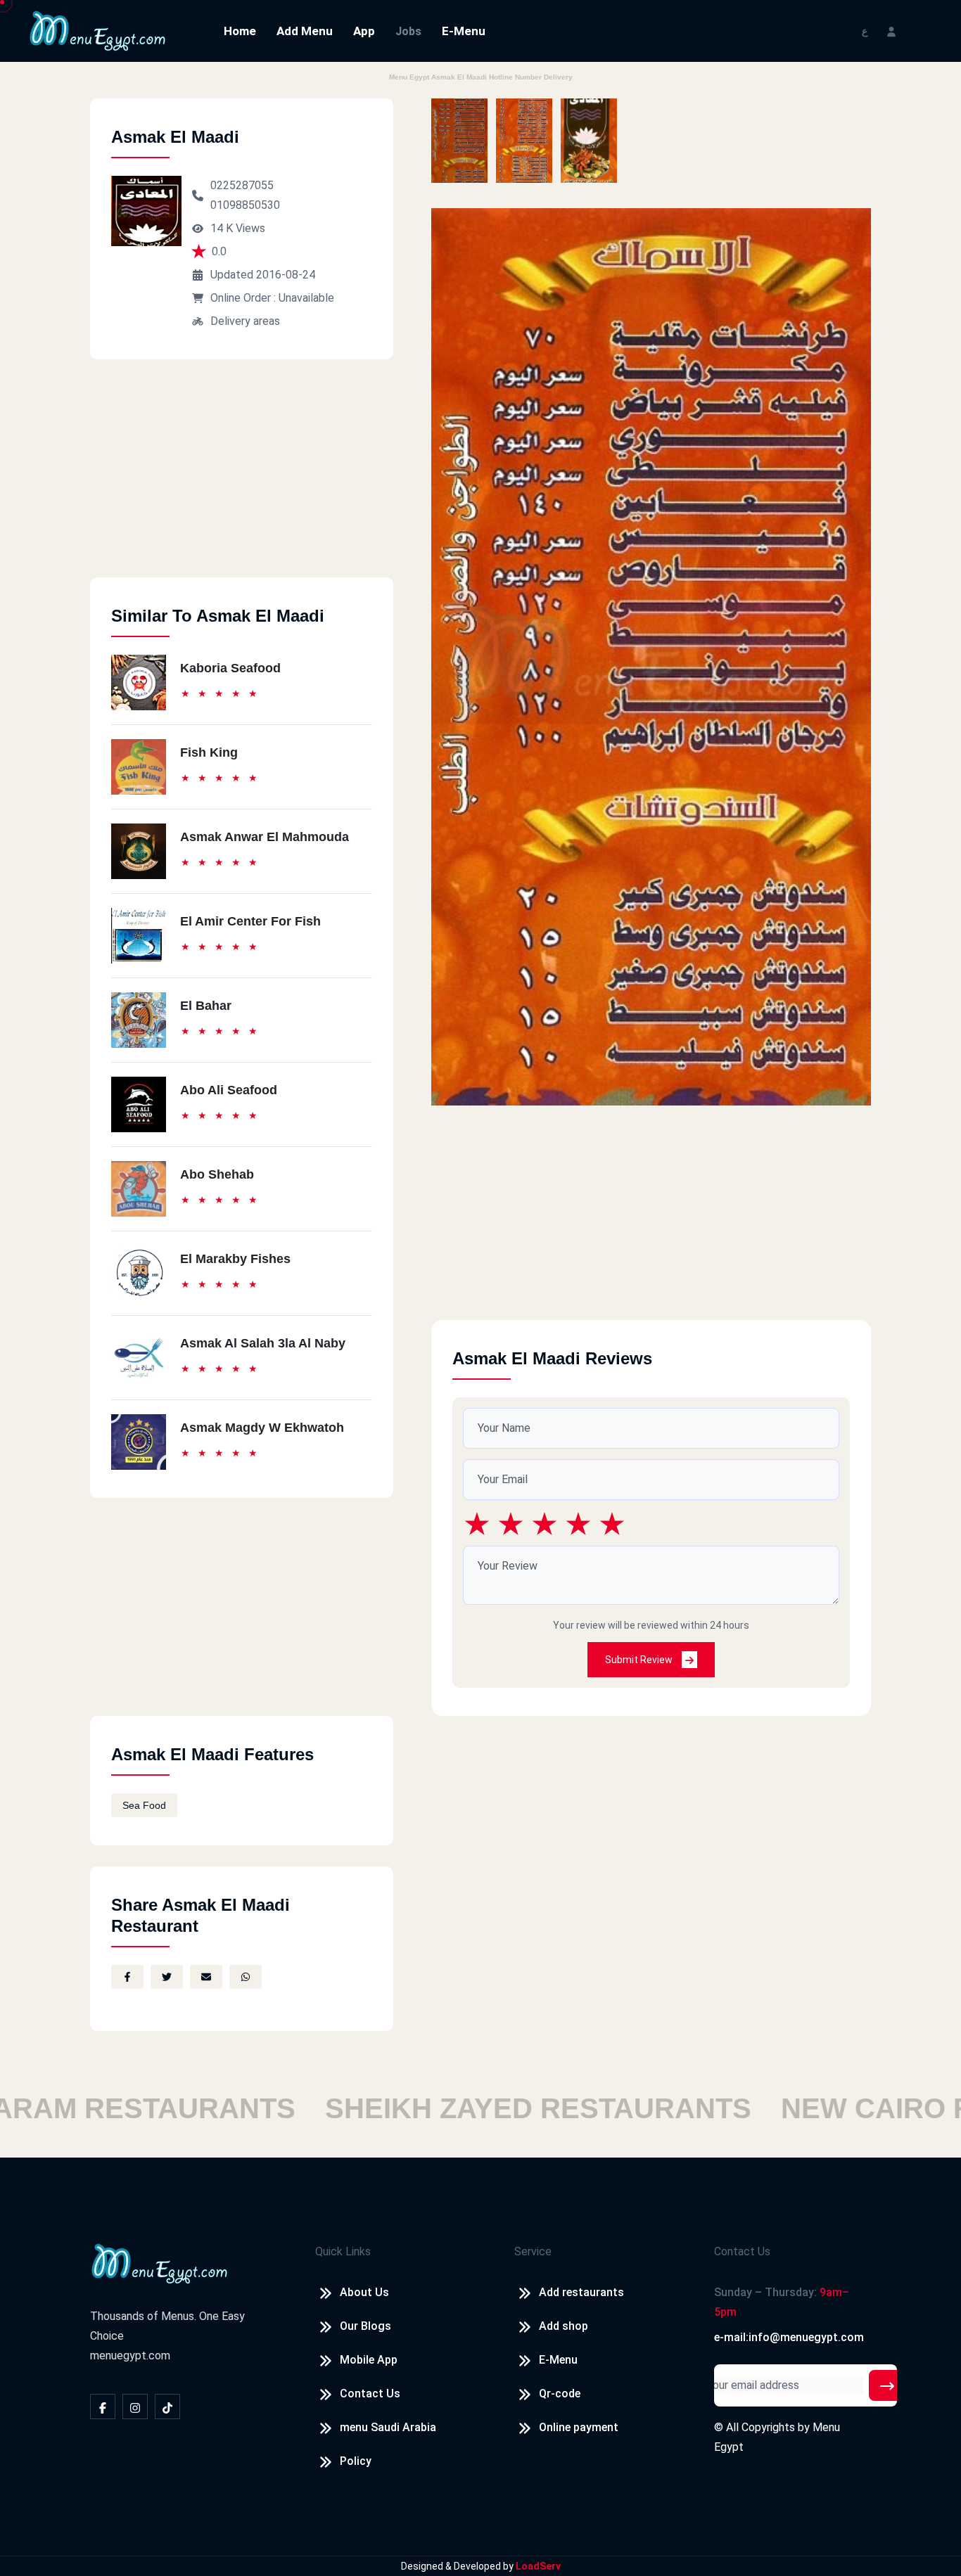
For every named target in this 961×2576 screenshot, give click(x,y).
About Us (364, 2292)
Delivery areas (245, 321)
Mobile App (369, 2360)
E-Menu (464, 31)
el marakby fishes (235, 1259)
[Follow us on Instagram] (135, 2407)
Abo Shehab (217, 1174)
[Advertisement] (242, 479)
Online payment (579, 2427)
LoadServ (538, 2566)
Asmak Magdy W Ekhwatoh (262, 1428)
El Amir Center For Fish (250, 921)
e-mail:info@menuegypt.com (789, 2337)
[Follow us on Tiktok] (167, 2407)
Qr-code (560, 2394)
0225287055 (242, 185)
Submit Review (640, 1660)
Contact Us (370, 2394)
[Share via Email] (206, 1977)
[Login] (891, 31)
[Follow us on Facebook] (103, 2407)
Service (533, 2251)
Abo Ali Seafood (229, 1090)
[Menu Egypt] (98, 30)
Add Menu (305, 31)
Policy (356, 2461)
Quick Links (343, 2251)
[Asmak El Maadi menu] (459, 141)
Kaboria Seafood (230, 668)
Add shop (564, 2326)
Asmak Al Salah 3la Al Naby (263, 1343)
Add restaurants (581, 2292)
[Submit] (887, 2385)
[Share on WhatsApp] (246, 1977)
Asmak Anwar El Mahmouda (265, 837)
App (364, 31)
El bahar (206, 1006)
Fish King (209, 752)
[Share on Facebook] (127, 1977)
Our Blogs (365, 2326)
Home (240, 31)
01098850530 (245, 205)
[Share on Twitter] (167, 1977)
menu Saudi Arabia (388, 2427)
